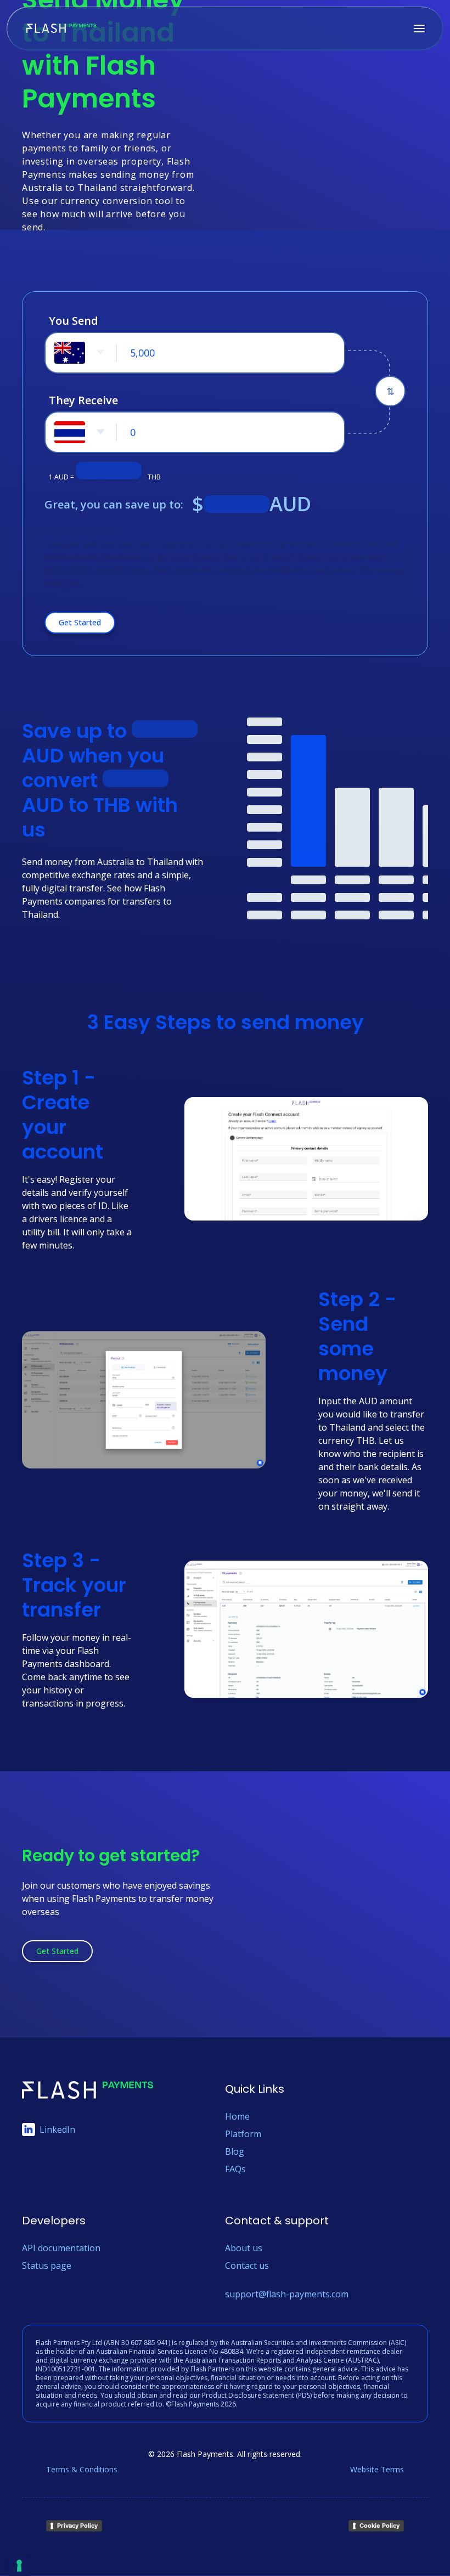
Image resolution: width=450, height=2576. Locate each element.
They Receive (83, 400)
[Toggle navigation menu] (419, 29)
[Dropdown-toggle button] (81, 353)
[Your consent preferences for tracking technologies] (19, 2566)
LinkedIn (57, 2129)
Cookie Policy (379, 2526)
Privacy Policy (77, 2526)
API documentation (61, 2248)
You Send (74, 321)
